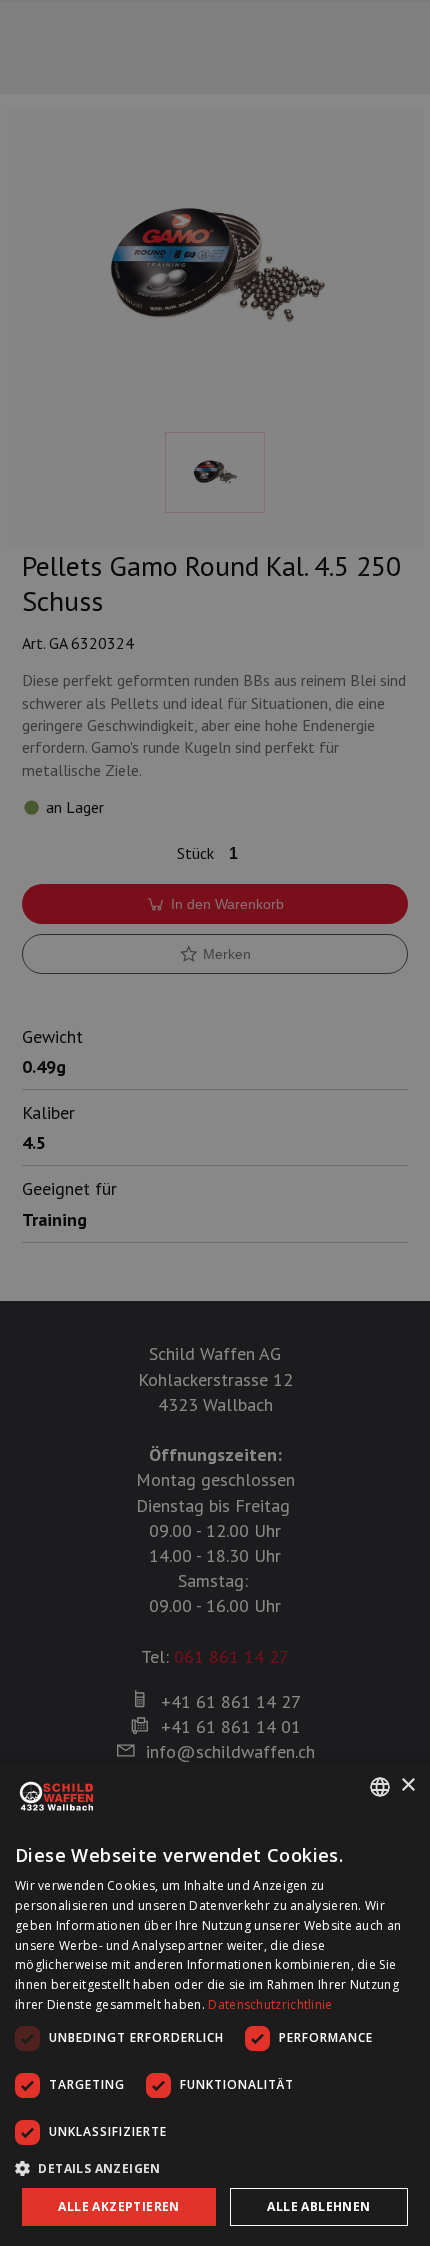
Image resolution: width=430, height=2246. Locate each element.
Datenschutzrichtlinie (270, 2004)
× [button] (407, 1785)
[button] (215, 2168)
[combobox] (380, 1787)
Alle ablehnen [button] (318, 2206)
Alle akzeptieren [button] (118, 2206)
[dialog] (215, 2004)
